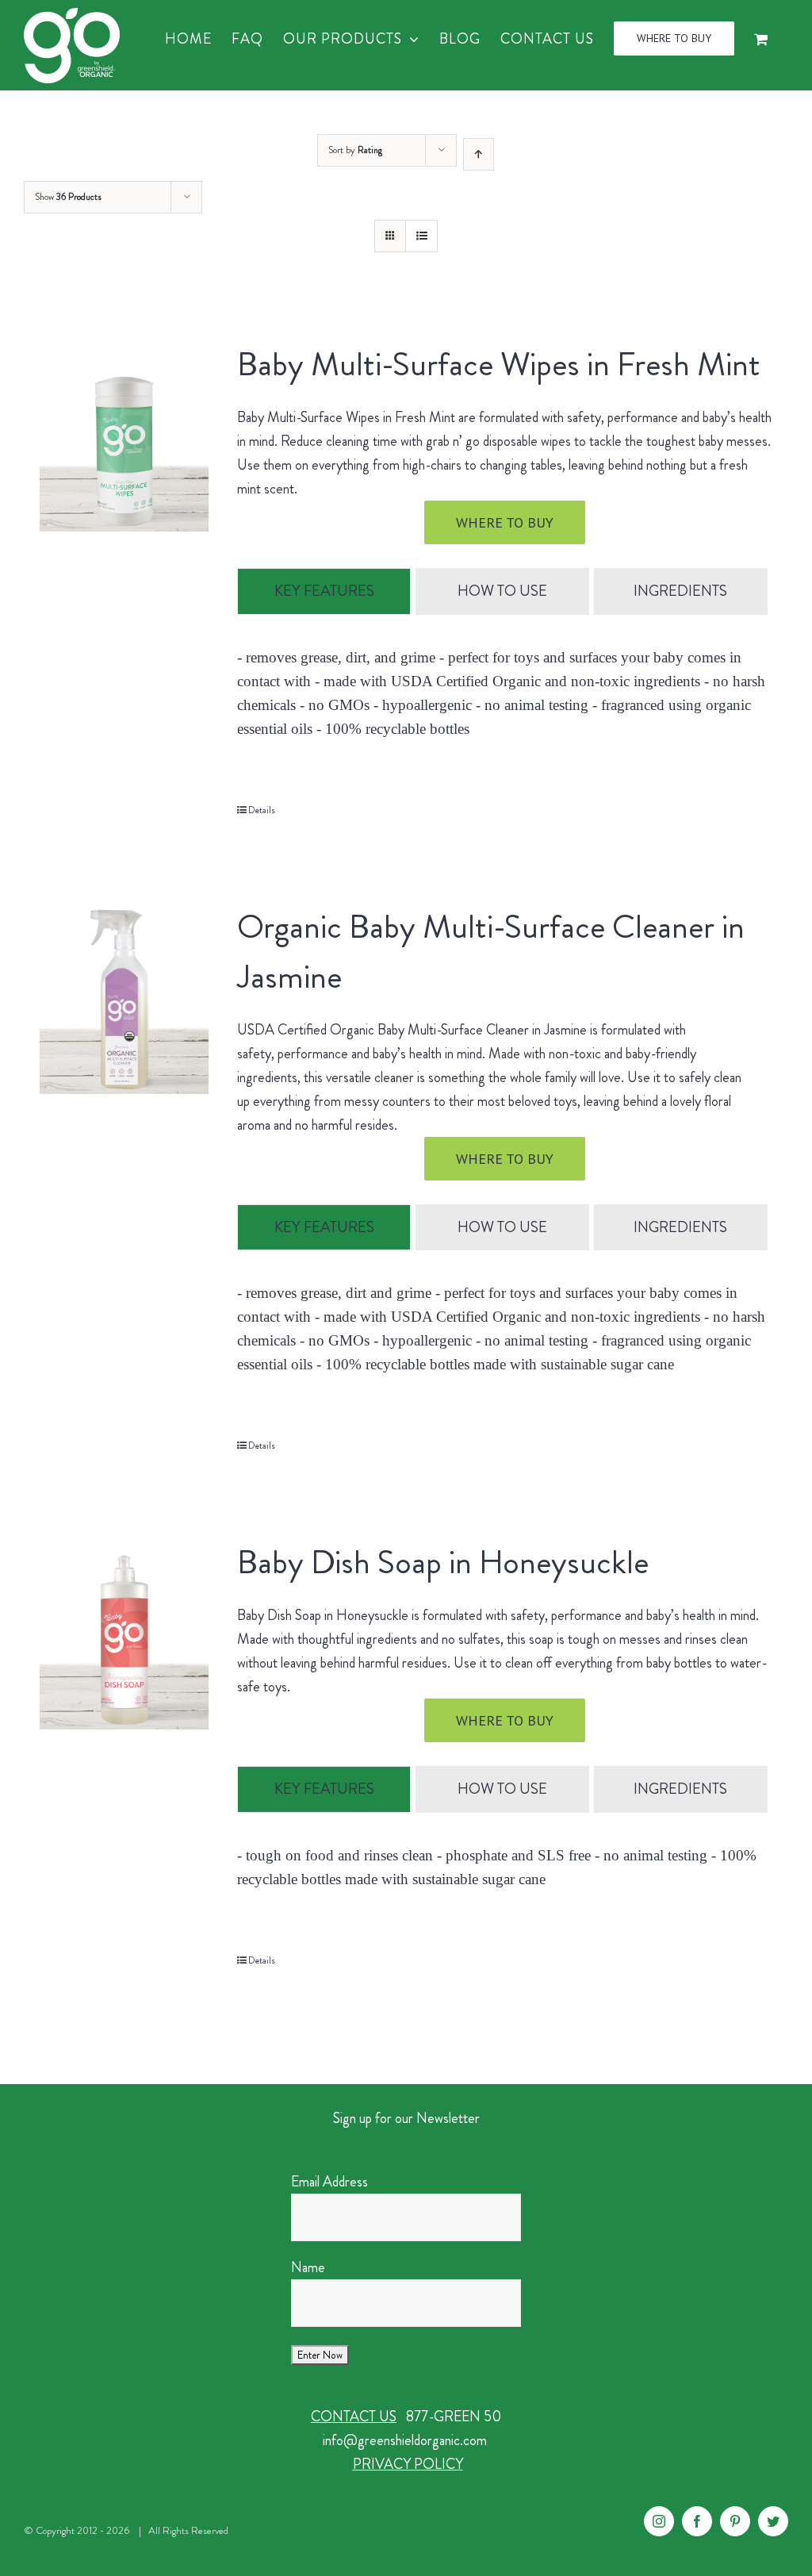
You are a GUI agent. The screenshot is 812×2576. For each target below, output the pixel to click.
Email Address (329, 2182)
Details (262, 810)
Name (308, 2267)
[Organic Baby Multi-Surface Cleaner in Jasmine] (124, 998)
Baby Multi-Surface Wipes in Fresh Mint (499, 364)
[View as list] (421, 236)
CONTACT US (354, 2417)
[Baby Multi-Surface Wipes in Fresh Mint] (124, 436)
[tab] (324, 591)
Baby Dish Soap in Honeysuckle (443, 1562)
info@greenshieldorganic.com (405, 2440)
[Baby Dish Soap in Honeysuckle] (124, 1634)
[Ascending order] (479, 154)
